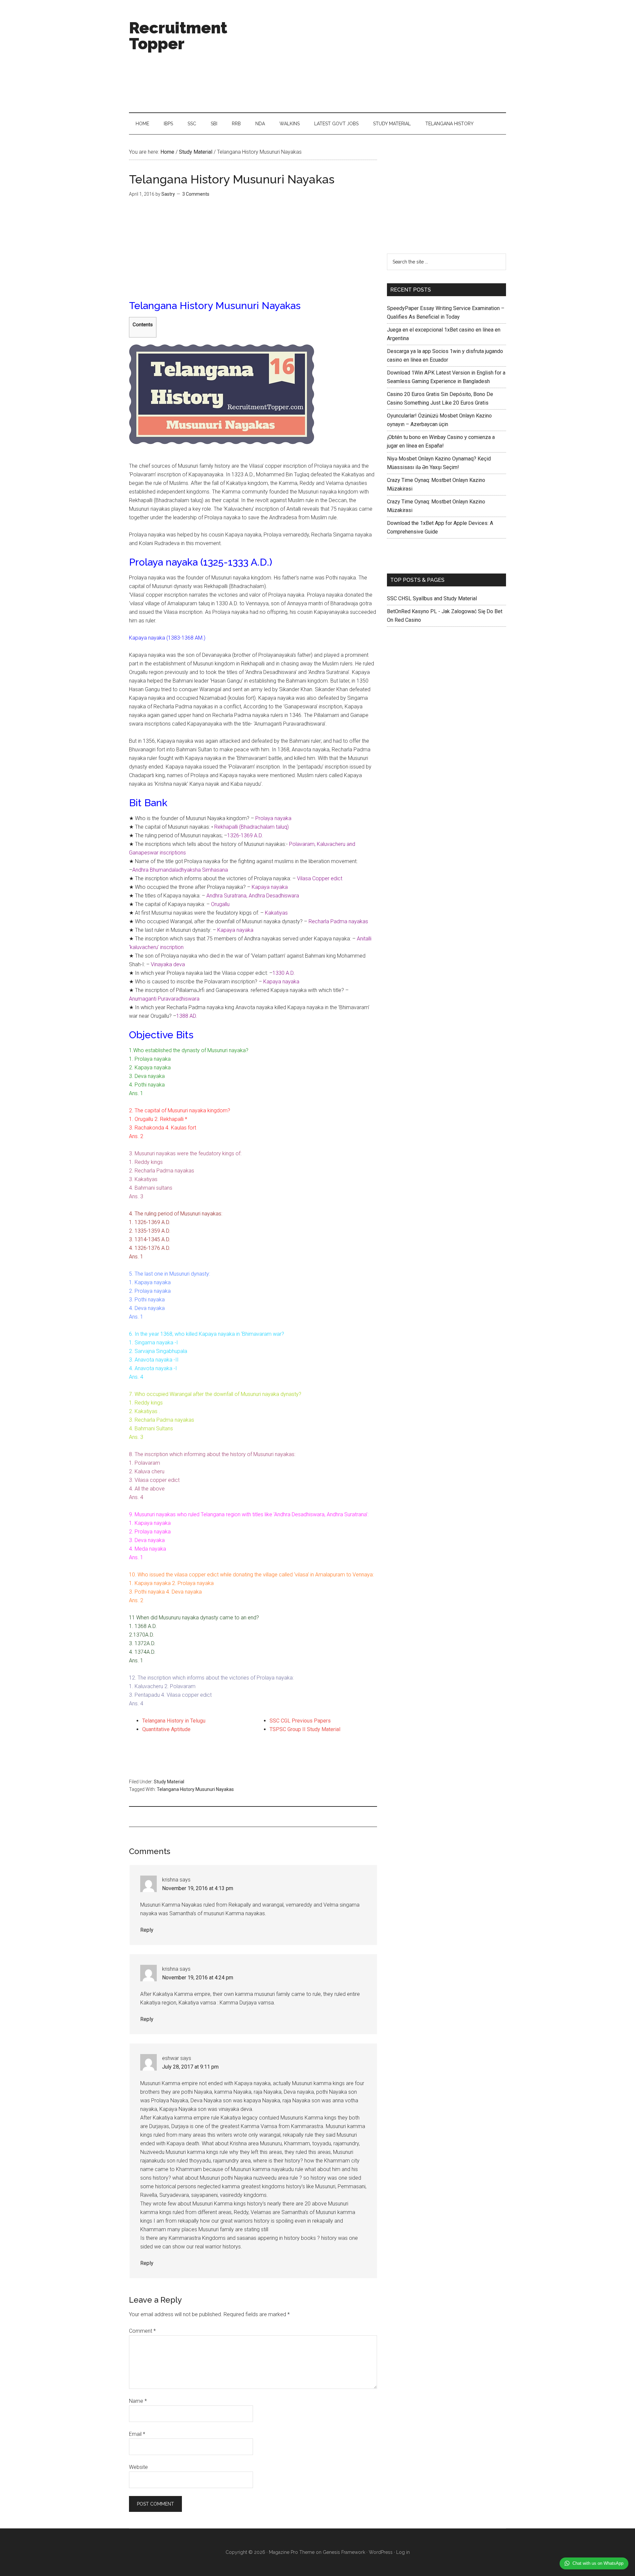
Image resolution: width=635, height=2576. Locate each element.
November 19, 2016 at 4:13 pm (198, 1888)
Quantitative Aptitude (166, 1729)
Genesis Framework (344, 2552)
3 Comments (196, 194)
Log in (403, 2552)
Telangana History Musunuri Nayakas (195, 1789)
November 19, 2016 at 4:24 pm (198, 1978)
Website (138, 2467)
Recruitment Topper (178, 36)
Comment (142, 2331)
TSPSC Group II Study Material (305, 1729)
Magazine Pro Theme (292, 2552)
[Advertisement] (386, 56)
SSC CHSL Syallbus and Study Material (432, 598)
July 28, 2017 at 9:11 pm (190, 2067)
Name (138, 2401)
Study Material (169, 1782)
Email (137, 2434)
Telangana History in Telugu (174, 1721)
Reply (147, 1930)
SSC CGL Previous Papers (300, 1721)
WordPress (381, 2552)
